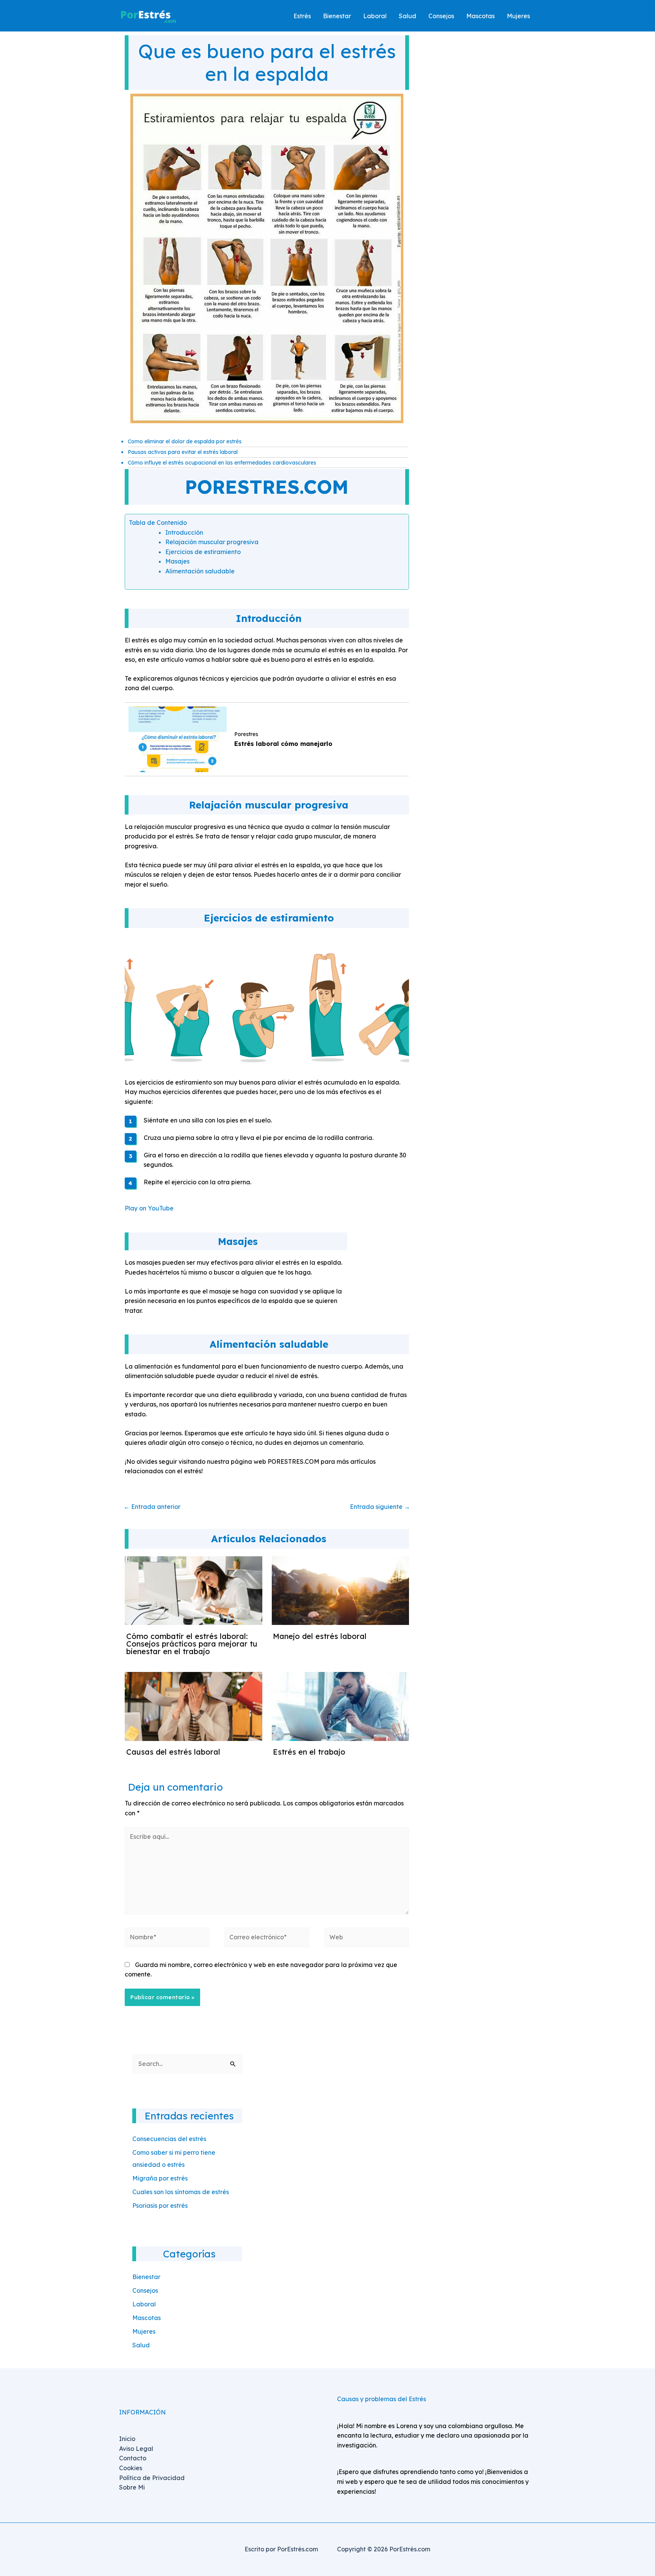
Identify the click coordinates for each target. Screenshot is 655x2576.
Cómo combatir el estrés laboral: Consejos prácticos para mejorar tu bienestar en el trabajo (192, 1644)
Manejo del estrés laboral (320, 1636)
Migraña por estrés (160, 2178)
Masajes (177, 561)
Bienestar (146, 2277)
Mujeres (144, 2331)
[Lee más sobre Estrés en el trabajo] (341, 1706)
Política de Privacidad (152, 2478)
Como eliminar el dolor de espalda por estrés (185, 441)
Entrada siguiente (380, 1507)
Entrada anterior (152, 1507)
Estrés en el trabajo (309, 1752)
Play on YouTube (149, 1208)
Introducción (184, 532)
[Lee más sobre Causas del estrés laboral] (194, 1706)
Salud (141, 2345)
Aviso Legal (136, 2449)
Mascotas (147, 2318)
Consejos (145, 2290)
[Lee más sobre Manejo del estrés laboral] (341, 1590)
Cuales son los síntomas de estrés (181, 2192)
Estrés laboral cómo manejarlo (283, 744)
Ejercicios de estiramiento (203, 552)
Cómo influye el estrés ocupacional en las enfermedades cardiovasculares (222, 463)
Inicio (127, 2439)
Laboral (144, 2304)
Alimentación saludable (200, 571)
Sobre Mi (132, 2487)
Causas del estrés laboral (173, 1752)
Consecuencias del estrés (169, 2139)
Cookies (131, 2468)
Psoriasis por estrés (160, 2206)
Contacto (133, 2458)
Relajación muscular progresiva (212, 542)
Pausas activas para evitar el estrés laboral (183, 452)
